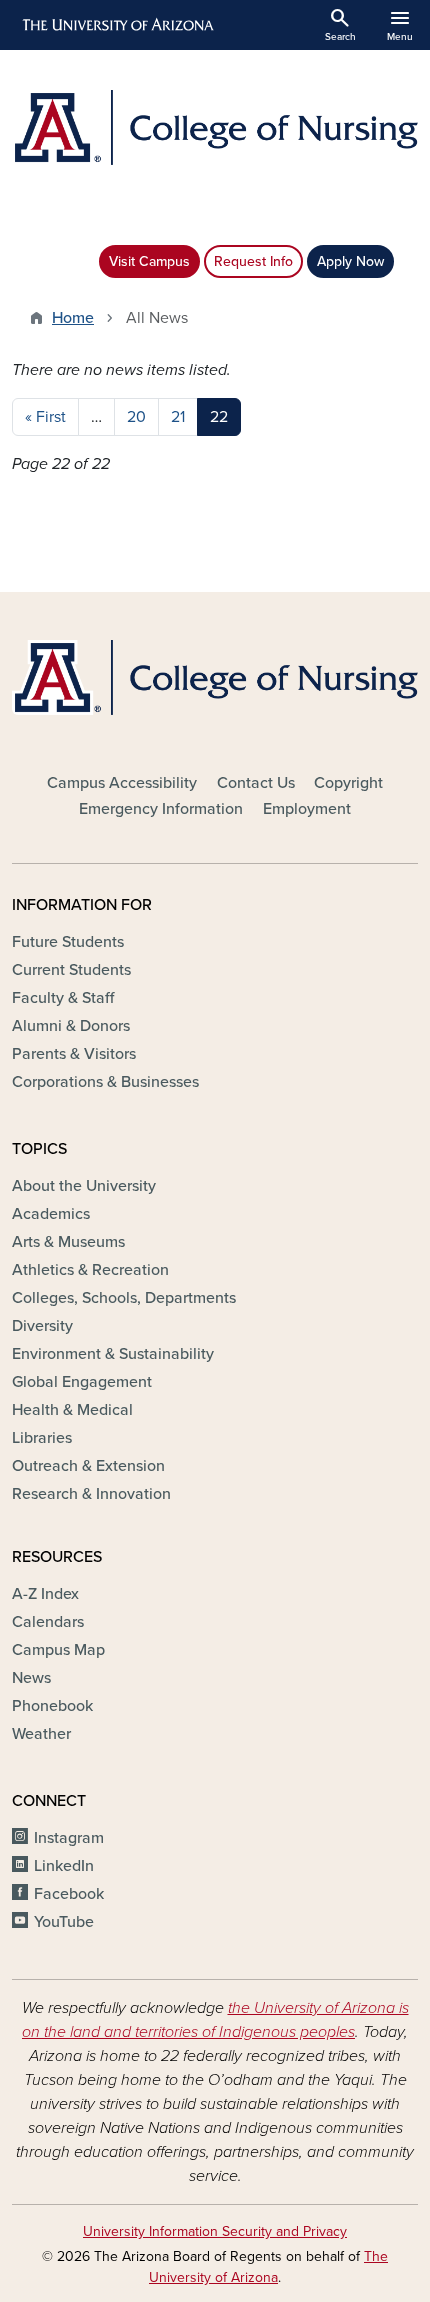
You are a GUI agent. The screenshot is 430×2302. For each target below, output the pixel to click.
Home (73, 318)
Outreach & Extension (88, 1466)
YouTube (64, 1922)
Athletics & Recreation (90, 1270)
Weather (41, 1734)
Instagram (69, 1838)
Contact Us (256, 783)
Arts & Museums (68, 1242)
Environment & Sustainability (113, 1354)
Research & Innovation (91, 1494)
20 (136, 417)
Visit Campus (149, 261)
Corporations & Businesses (105, 1082)
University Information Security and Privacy (215, 2231)
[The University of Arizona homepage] (116, 25)
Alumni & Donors (71, 1026)
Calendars (48, 1622)
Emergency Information (161, 809)
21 (178, 417)
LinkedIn (64, 1866)
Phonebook (52, 1706)
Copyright (348, 783)
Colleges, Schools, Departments (124, 1298)
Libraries (42, 1438)
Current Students (71, 970)
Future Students (68, 942)
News (31, 1678)
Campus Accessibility (122, 783)
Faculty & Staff (63, 998)
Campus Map (58, 1650)
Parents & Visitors (74, 1054)
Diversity (42, 1326)
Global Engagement (82, 1382)
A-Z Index (45, 1594)
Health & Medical (72, 1410)
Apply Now (350, 261)
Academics (51, 1214)
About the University (84, 1186)
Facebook (69, 1894)
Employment (307, 809)
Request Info (253, 261)
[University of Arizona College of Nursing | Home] (215, 127)
